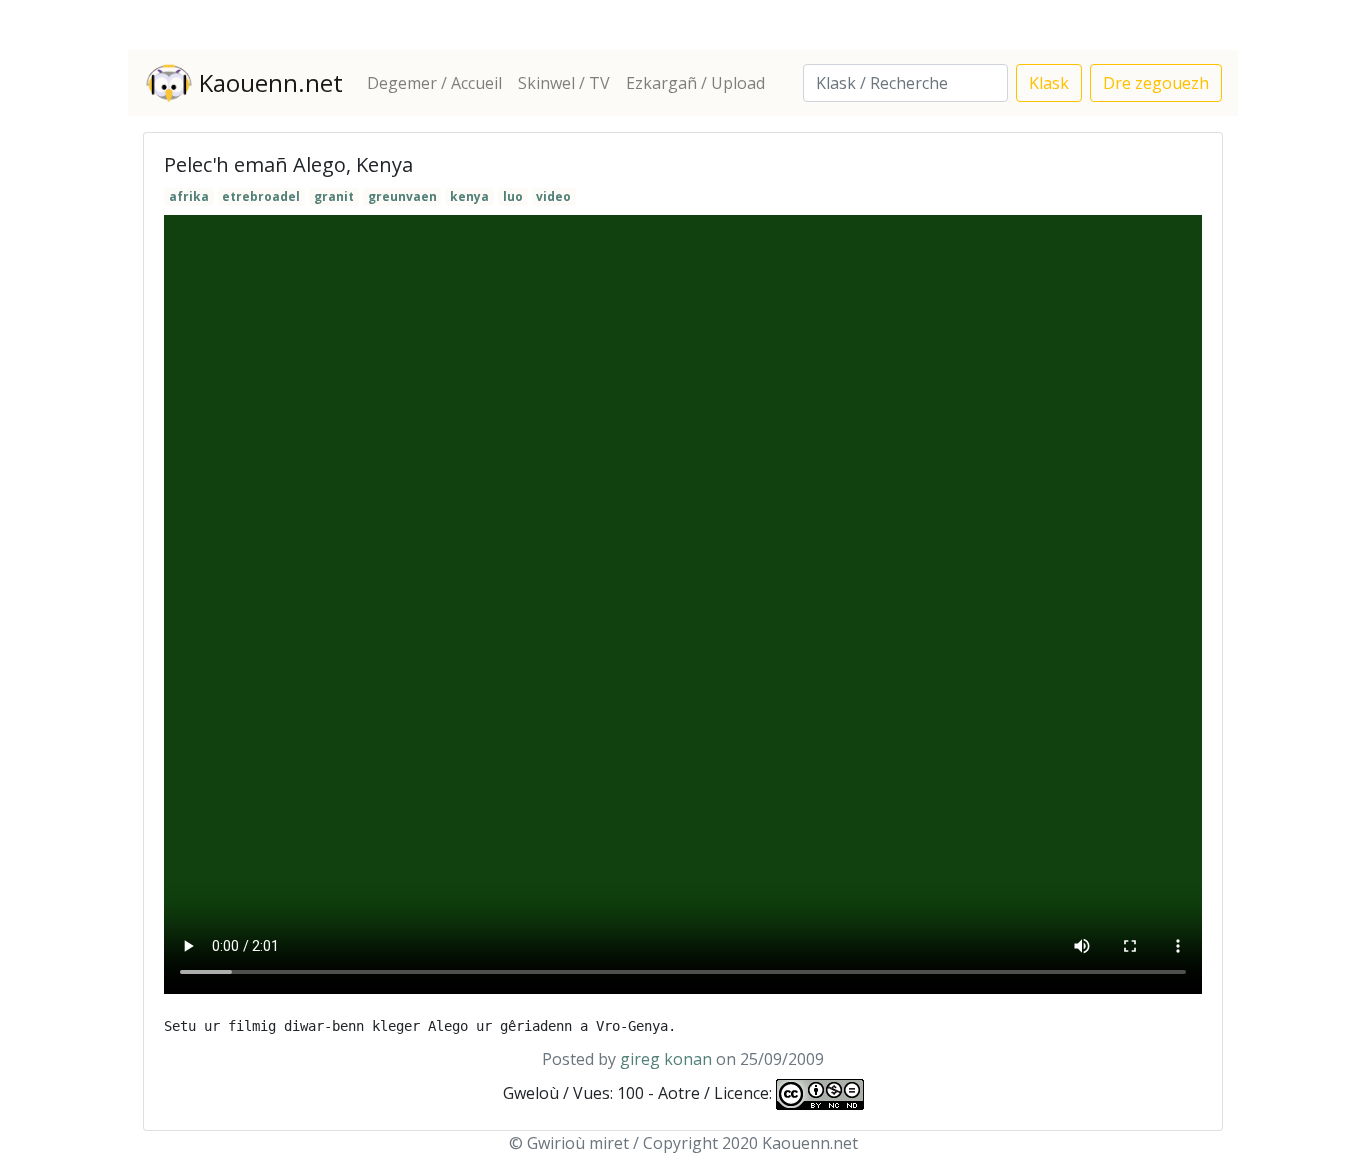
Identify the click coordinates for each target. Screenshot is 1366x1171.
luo (513, 196)
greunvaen (402, 196)
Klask (1049, 83)
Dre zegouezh (1156, 83)
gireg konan (666, 1059)
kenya (469, 196)
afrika (189, 196)
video (553, 196)
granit (334, 196)
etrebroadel (261, 196)
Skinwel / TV (564, 83)
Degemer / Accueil (434, 83)
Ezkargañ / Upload (695, 83)
